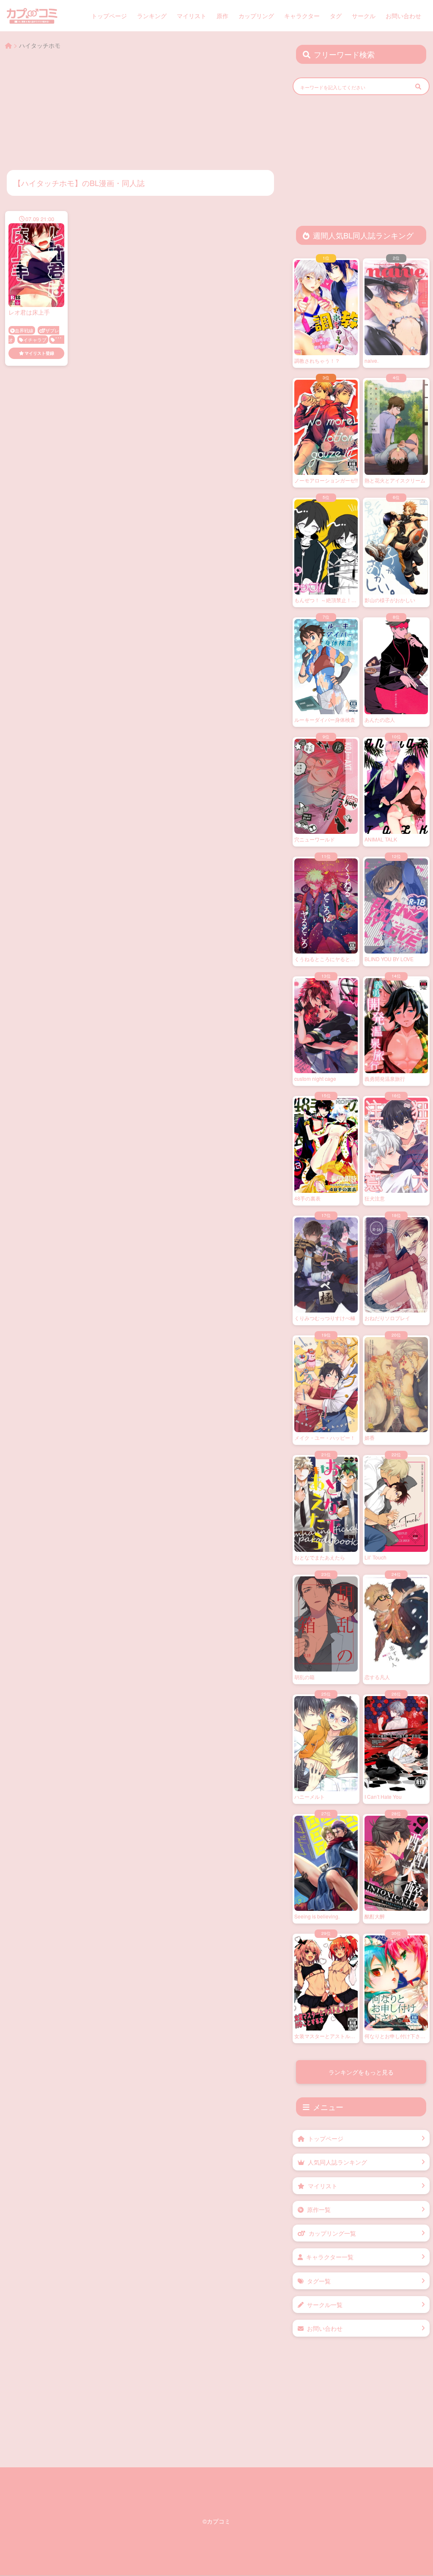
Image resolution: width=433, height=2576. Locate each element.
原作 (222, 16)
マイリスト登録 (39, 353)
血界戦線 (24, 330)
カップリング (256, 16)
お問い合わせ (403, 16)
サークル (364, 16)
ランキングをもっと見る (361, 2072)
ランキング (152, 16)
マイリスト (192, 16)
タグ (336, 16)
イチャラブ (35, 340)
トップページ (109, 16)
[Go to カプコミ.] (8, 45)
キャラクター (302, 16)
